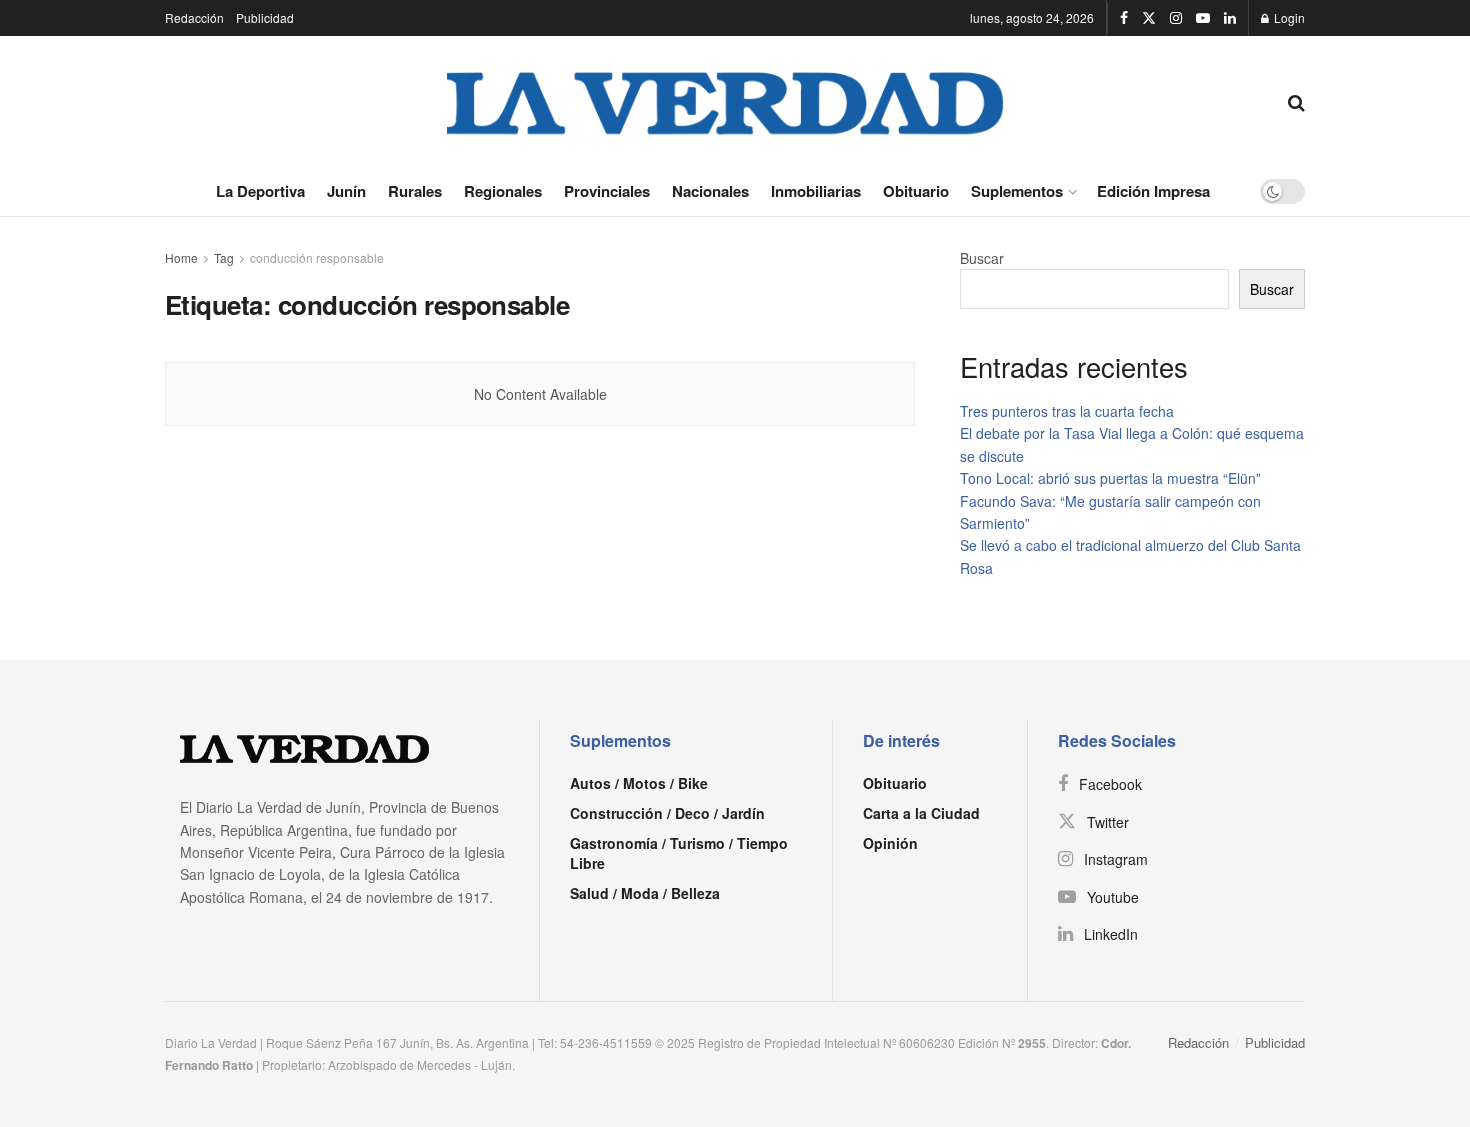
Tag (224, 257)
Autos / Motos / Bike (639, 783)
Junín (346, 191)
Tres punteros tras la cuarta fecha (1067, 411)
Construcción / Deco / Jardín (667, 813)
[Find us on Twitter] (1149, 18)
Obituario (916, 191)
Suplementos (1017, 191)
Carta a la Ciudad (921, 813)
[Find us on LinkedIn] (1230, 18)
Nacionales (710, 191)
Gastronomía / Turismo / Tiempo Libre (679, 853)
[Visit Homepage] (726, 101)
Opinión (890, 843)
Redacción (194, 17)
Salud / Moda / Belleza (645, 893)
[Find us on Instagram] (1176, 18)
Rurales (415, 191)
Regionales (503, 191)
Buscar (982, 258)
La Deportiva (260, 191)
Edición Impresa (1153, 191)
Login (1288, 17)
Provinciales (607, 191)
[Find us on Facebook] (1124, 18)
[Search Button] (1296, 101)
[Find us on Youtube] (1203, 18)
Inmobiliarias (816, 191)
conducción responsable (317, 257)
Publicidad (265, 17)
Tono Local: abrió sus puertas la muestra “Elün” (1110, 478)
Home (181, 257)
